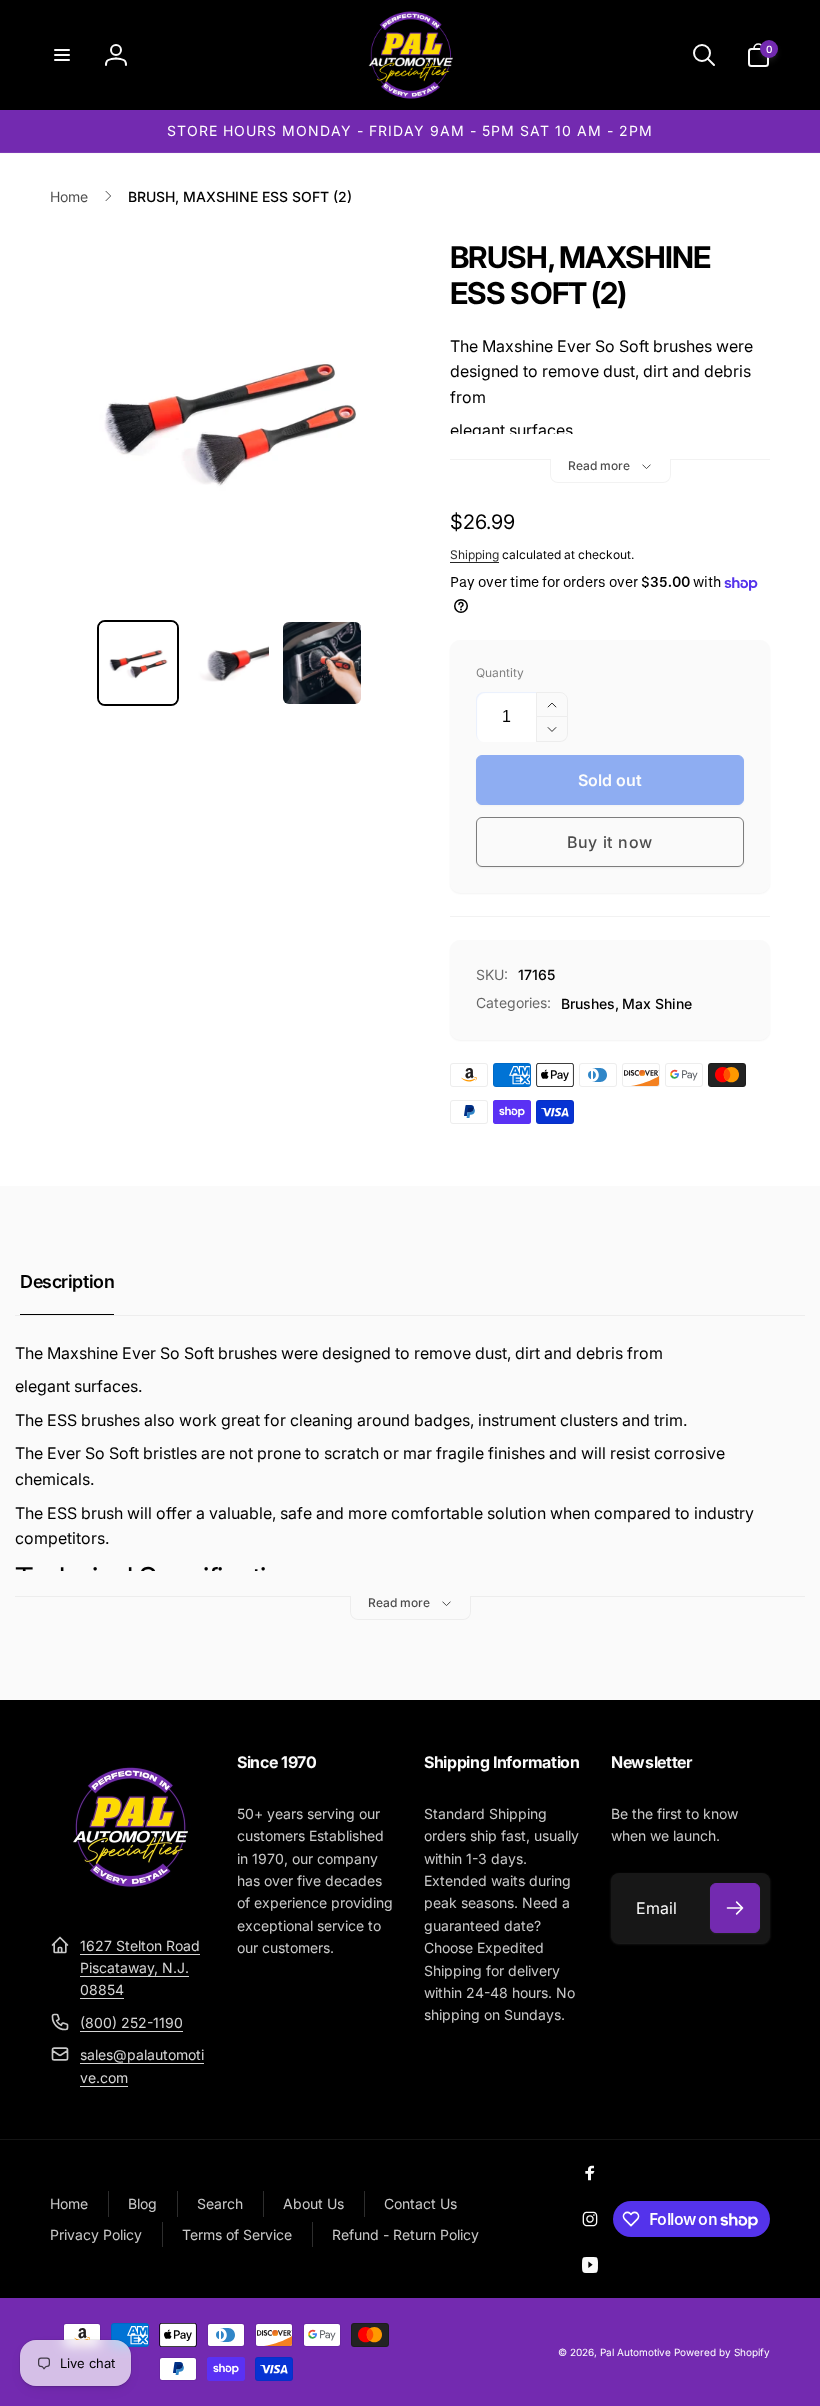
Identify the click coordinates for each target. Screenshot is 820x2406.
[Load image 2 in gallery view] (230, 663)
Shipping (474, 554)
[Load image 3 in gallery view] (322, 663)
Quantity (500, 672)
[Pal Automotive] (130, 1896)
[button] (62, 55)
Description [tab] (67, 1281)
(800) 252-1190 (131, 2022)
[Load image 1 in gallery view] (138, 663)
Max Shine (657, 1003)
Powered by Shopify (722, 2352)
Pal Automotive (635, 2352)
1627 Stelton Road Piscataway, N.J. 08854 (140, 1968)
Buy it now (610, 842)
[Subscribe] (735, 1908)
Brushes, (590, 1003)
